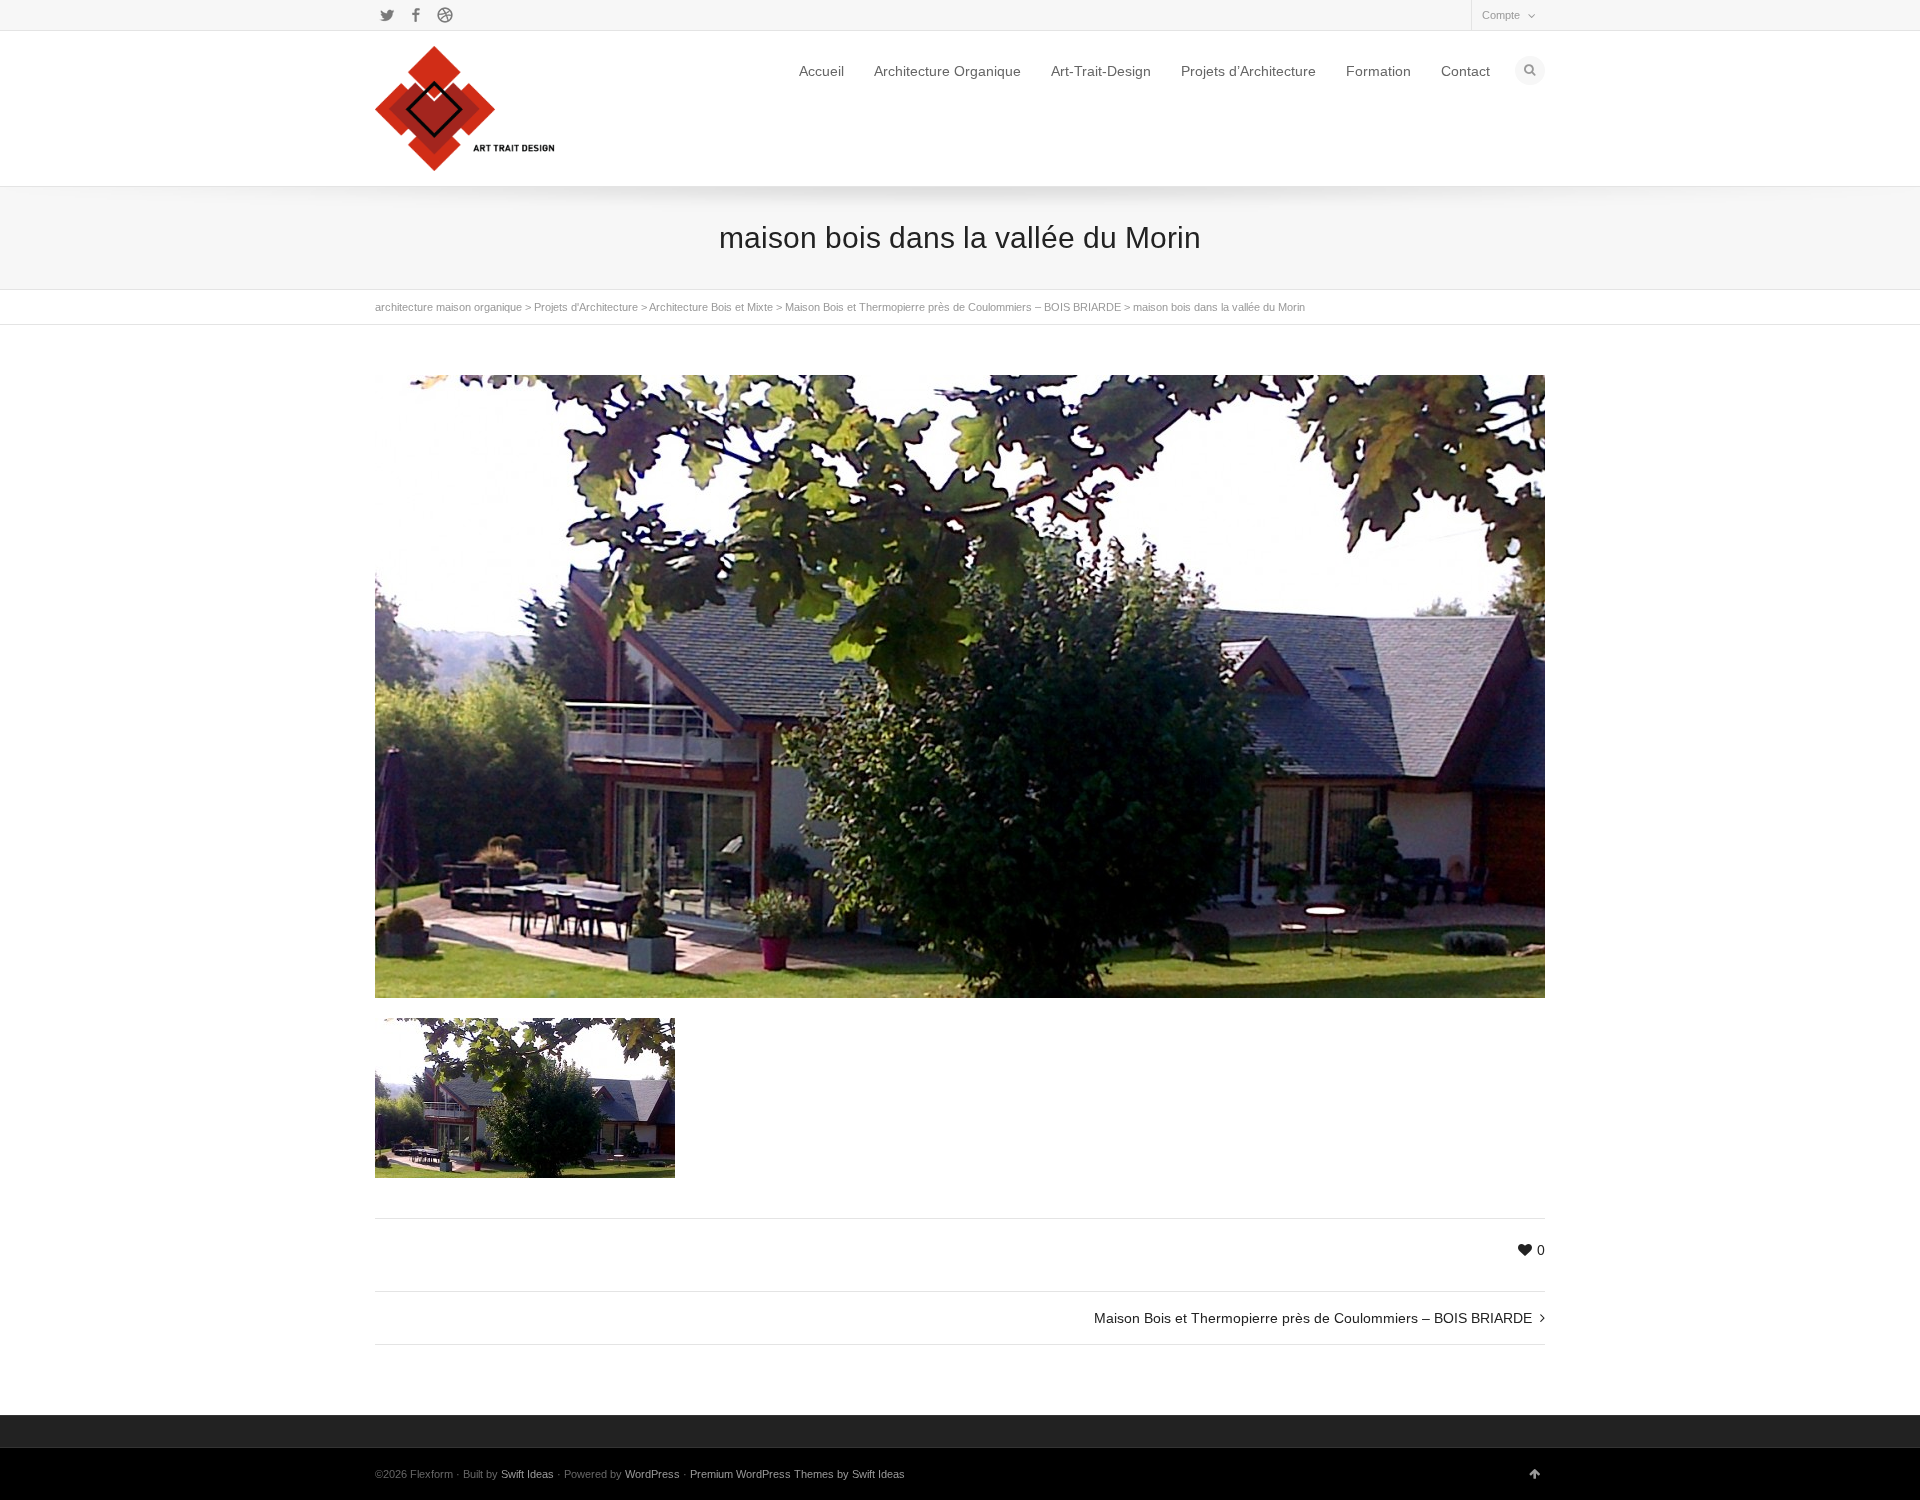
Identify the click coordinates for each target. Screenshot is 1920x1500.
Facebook (416, 15)
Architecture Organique (947, 71)
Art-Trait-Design (1101, 71)
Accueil (821, 71)
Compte (1501, 15)
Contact (1465, 71)
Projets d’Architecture (1248, 71)
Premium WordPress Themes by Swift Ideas (797, 1474)
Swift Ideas (527, 1474)
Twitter (387, 15)
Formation (1378, 71)
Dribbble (445, 15)
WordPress (652, 1474)
